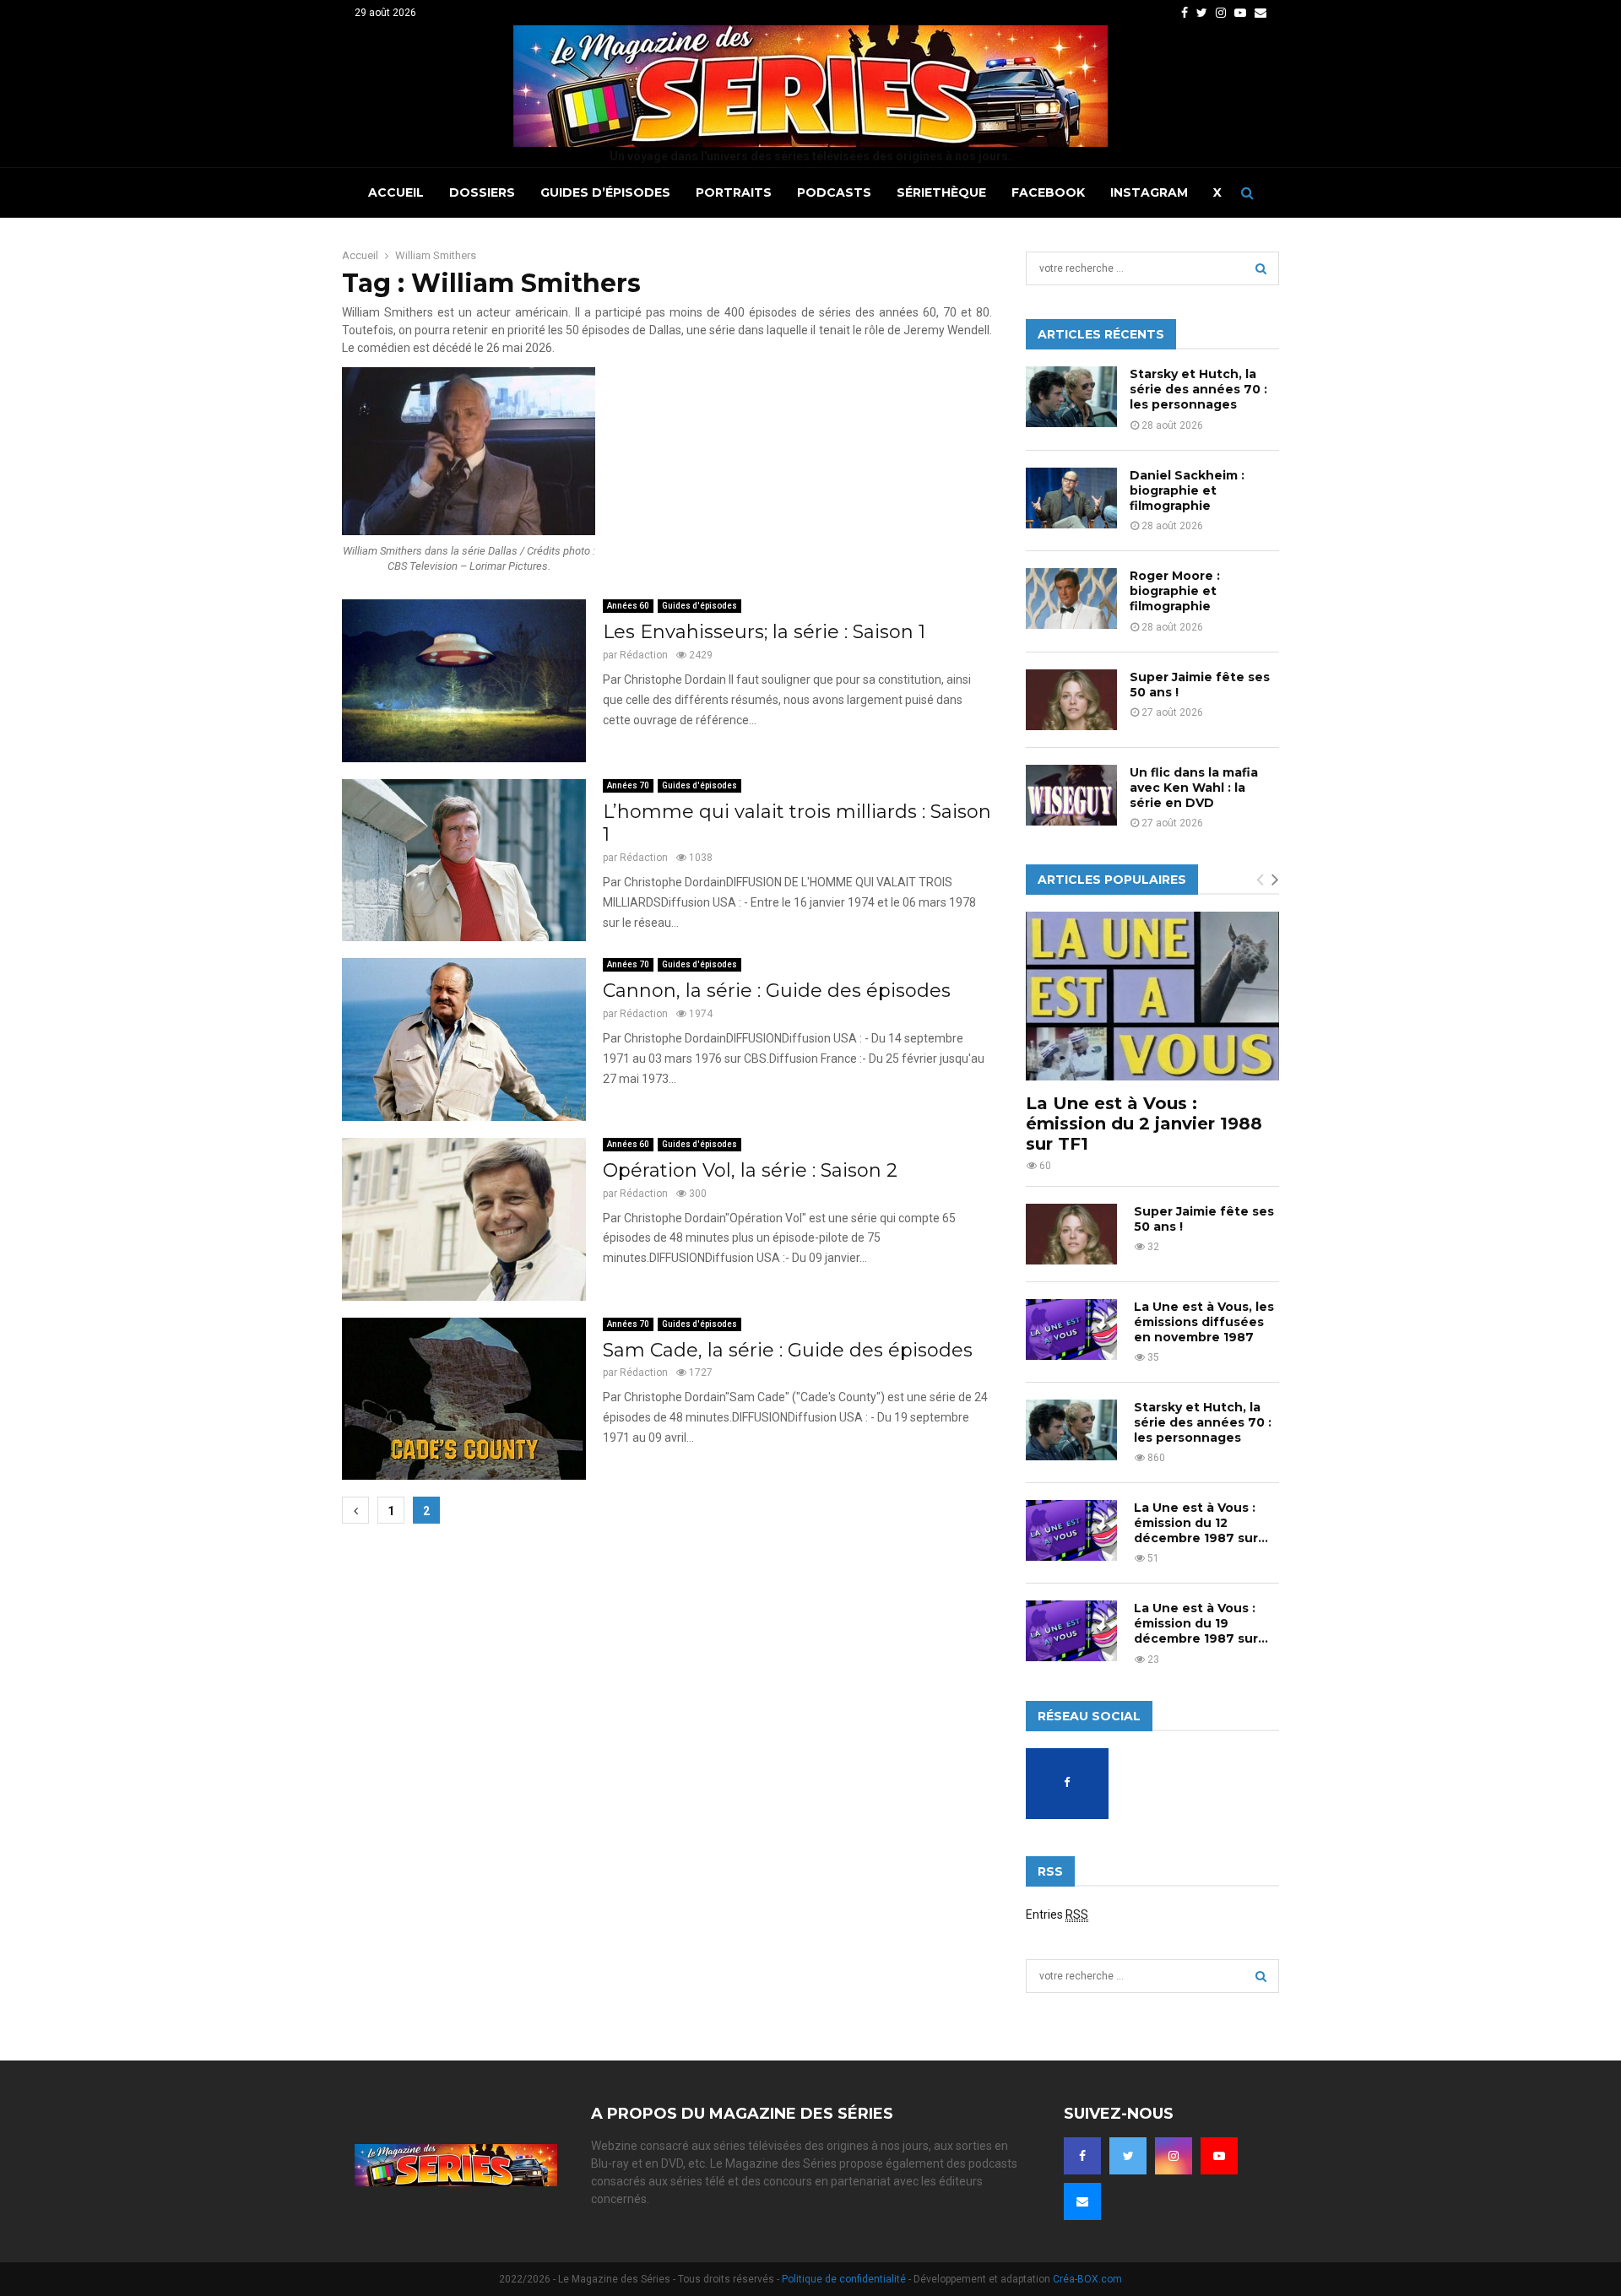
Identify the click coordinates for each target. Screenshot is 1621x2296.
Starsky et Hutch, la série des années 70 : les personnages (1198, 389)
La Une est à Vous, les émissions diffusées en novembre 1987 (1204, 1322)
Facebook (1048, 192)
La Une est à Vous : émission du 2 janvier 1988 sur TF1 (1144, 1124)
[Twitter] (1128, 2156)
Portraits (734, 192)
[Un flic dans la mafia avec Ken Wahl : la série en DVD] (1071, 795)
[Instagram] (1174, 2156)
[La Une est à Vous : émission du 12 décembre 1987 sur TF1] (1071, 1530)
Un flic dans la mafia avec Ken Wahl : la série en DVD (1194, 788)
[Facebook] (1082, 2156)
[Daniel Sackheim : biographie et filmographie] (1071, 498)
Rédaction (644, 655)
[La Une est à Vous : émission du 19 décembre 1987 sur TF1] (1071, 1631)
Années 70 (628, 785)
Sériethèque (941, 192)
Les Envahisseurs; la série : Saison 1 (764, 632)
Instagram (1149, 192)
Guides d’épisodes (605, 192)
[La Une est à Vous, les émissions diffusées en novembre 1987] (1071, 1329)
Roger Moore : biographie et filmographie (1175, 591)
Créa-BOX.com (1087, 2279)
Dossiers (482, 192)
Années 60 (628, 606)
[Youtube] (1219, 2156)
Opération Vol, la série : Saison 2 (750, 1170)
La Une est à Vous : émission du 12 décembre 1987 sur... (1201, 1523)
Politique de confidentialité (844, 2279)
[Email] (1082, 2201)
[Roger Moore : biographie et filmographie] (1071, 598)
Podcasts (834, 192)
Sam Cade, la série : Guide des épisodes (788, 1350)
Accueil (396, 192)
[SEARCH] (1261, 268)
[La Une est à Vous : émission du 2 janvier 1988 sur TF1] (1152, 996)
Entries (1057, 1914)
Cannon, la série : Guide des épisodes (777, 991)
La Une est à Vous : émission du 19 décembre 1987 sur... (1201, 1623)
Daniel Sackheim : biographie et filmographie (1187, 490)
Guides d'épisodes (699, 606)
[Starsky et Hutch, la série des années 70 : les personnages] (1071, 397)
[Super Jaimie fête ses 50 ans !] (1071, 700)
